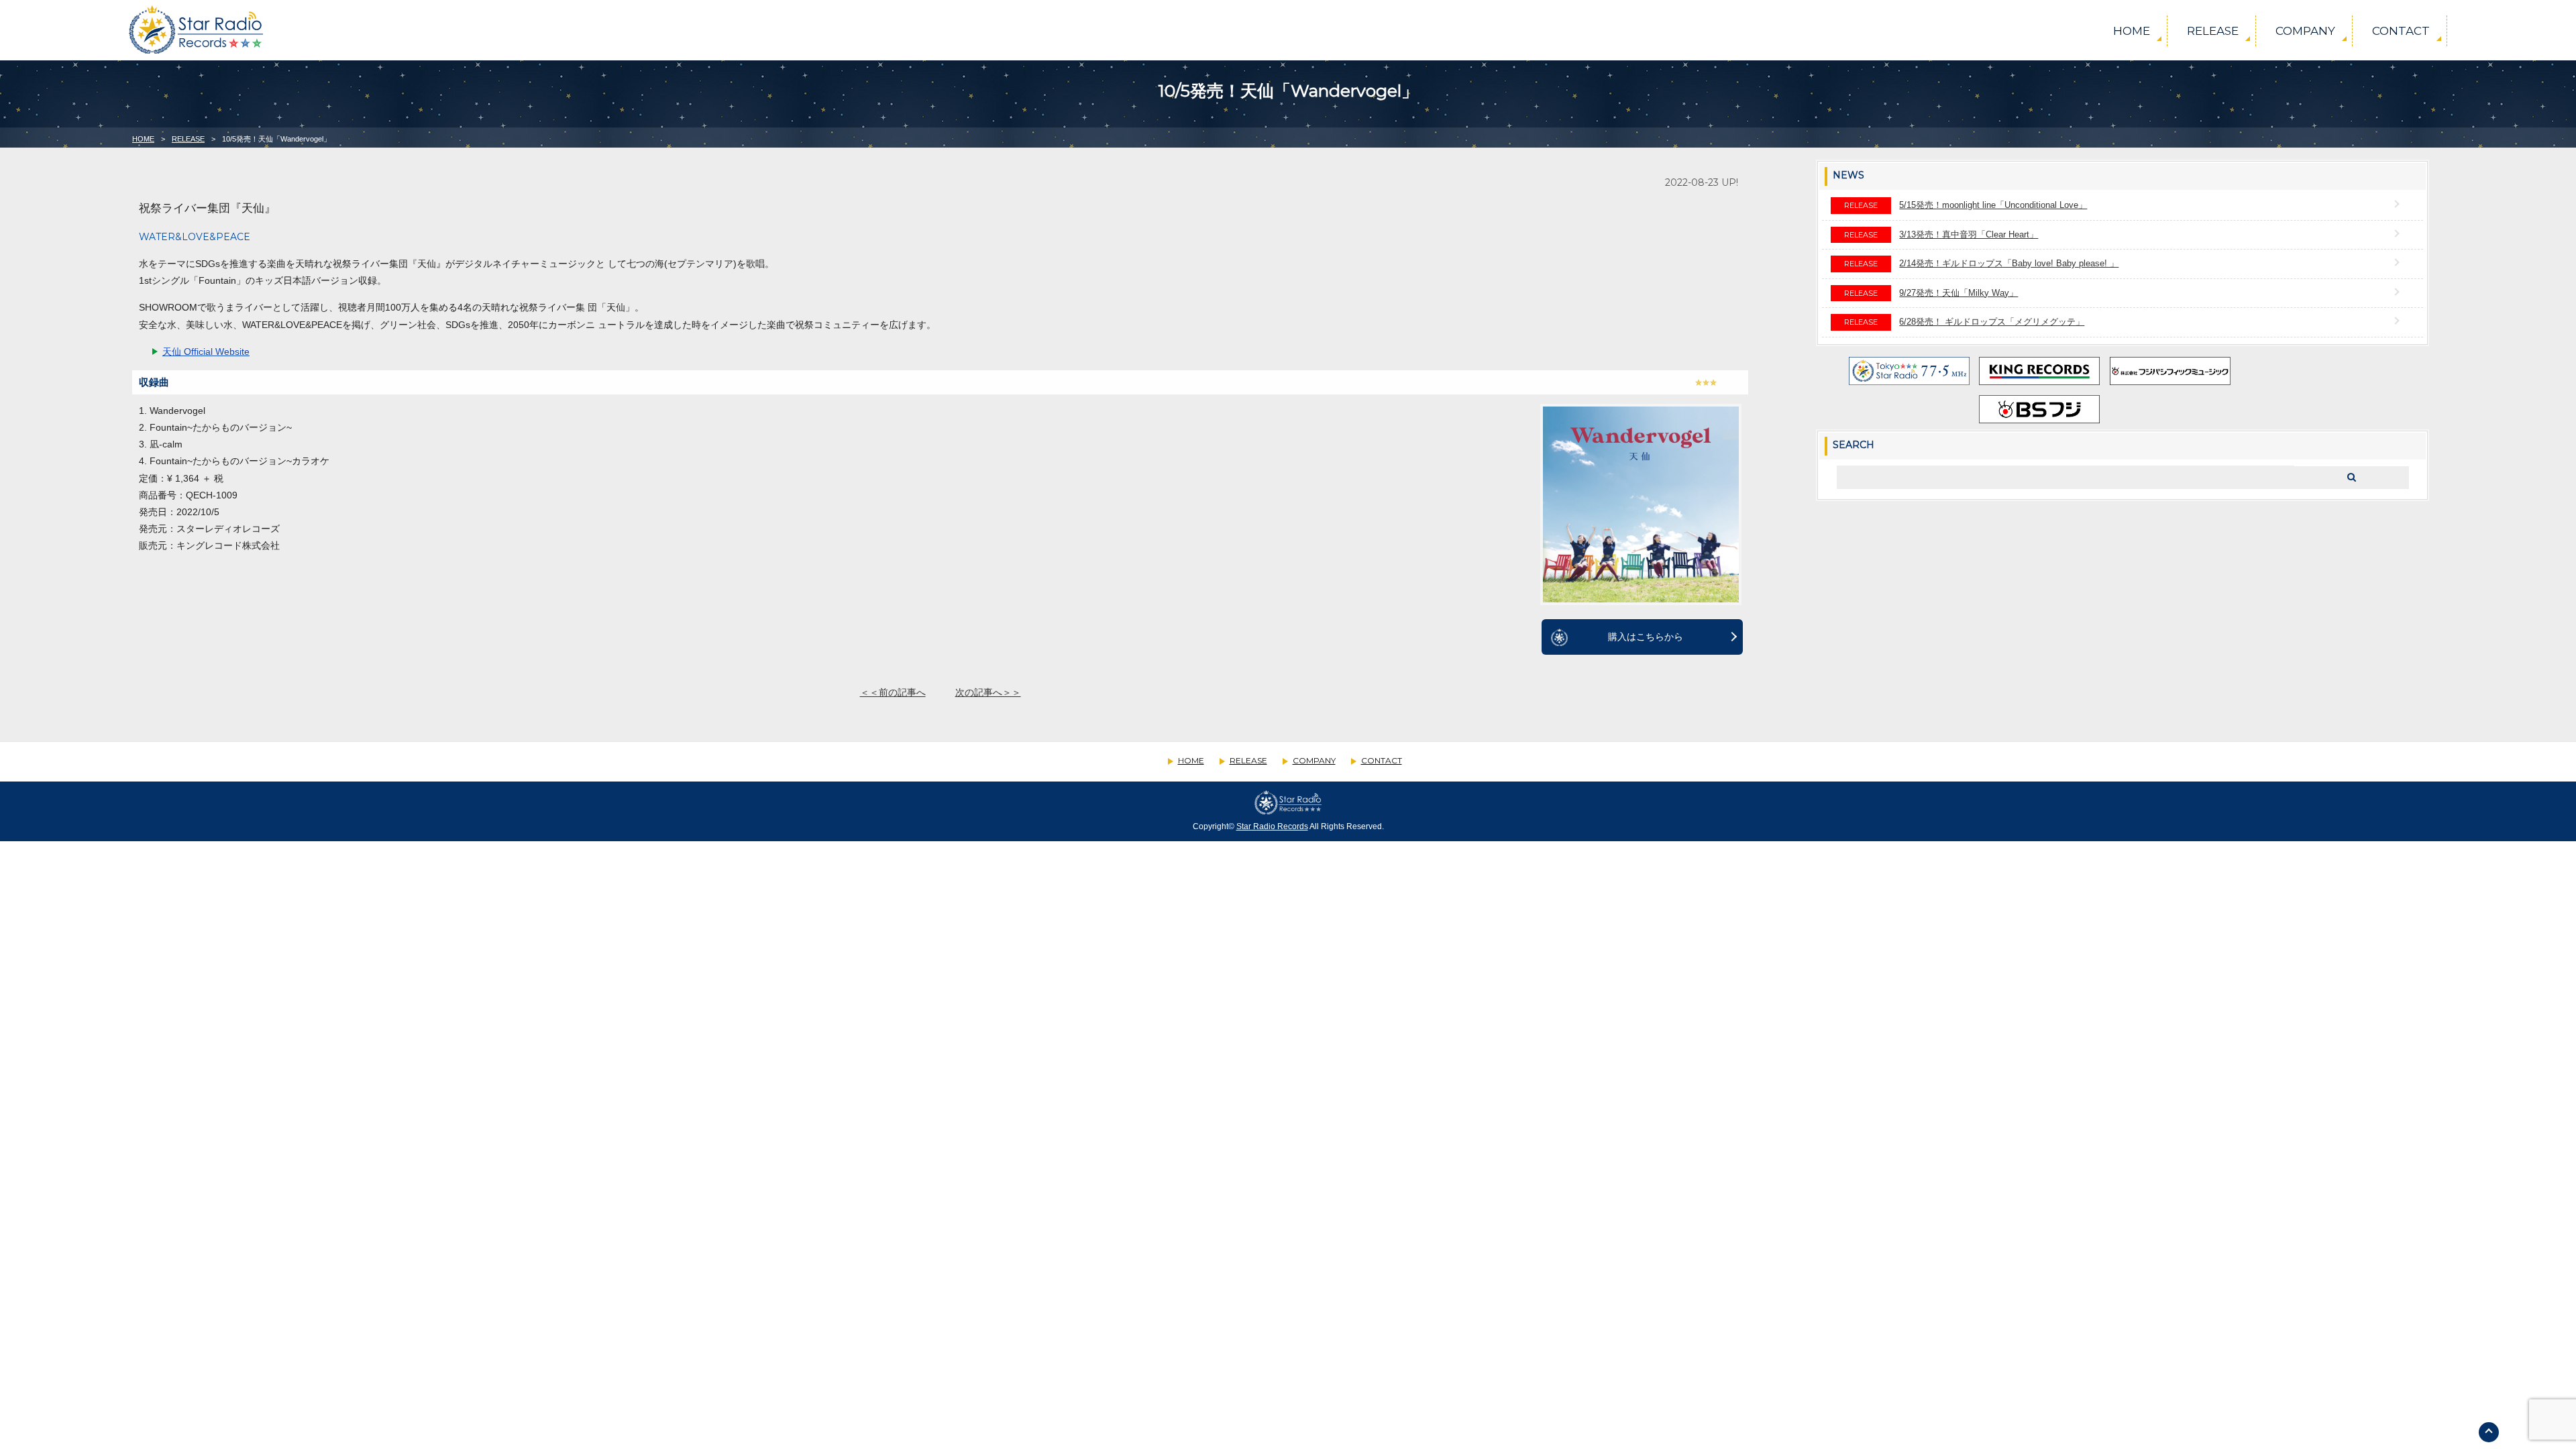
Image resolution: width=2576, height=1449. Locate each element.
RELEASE (2213, 31)
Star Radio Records (1272, 826)
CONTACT (2401, 31)
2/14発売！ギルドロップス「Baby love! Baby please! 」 (2009, 263)
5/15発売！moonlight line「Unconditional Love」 (1993, 205)
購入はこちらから (1646, 637)
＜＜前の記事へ (893, 692)
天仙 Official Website (206, 352)
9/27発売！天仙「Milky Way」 (1958, 293)
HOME (2132, 31)
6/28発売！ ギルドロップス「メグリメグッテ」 (1992, 322)
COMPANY (2305, 31)
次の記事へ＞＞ (988, 692)
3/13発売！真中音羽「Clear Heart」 (1969, 234)
